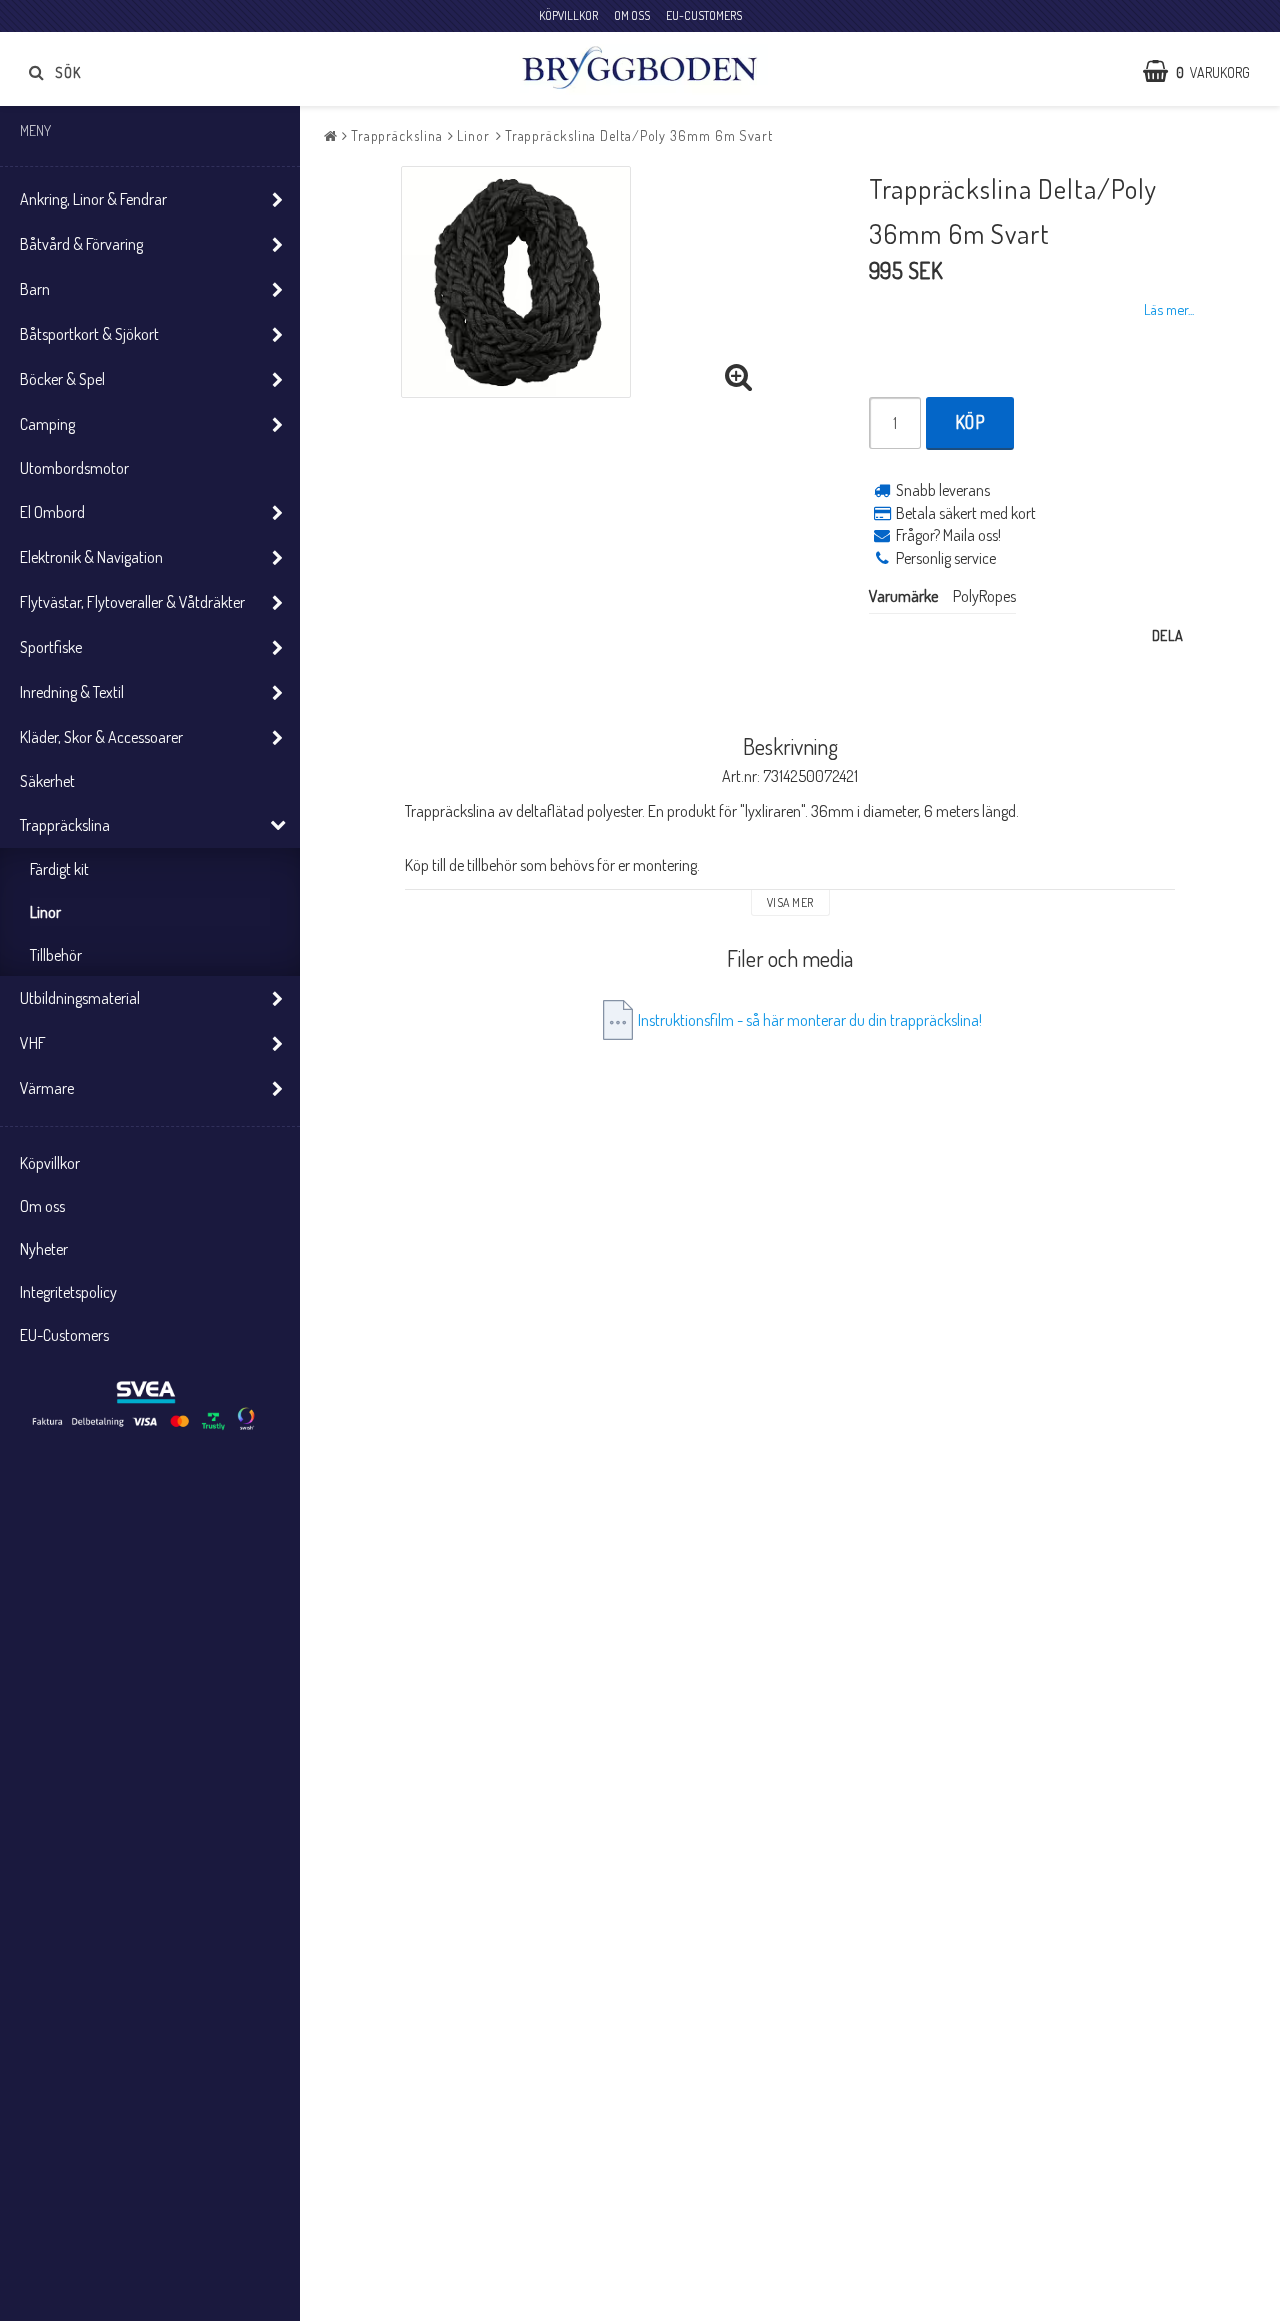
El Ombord (52, 512)
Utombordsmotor (74, 468)
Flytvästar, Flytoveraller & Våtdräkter (132, 602)
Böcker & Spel (62, 379)
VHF (33, 1043)
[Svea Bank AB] (146, 1406)
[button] (1206, 72)
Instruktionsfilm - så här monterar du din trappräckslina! (810, 1020)
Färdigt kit (59, 869)
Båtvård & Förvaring (81, 244)
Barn (35, 289)
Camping (47, 424)
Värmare (47, 1088)
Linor (45, 912)
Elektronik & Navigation (91, 557)
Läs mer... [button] (1169, 309)
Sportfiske (51, 647)
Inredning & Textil (72, 692)
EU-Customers (64, 1335)
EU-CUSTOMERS (704, 15)
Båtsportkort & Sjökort (89, 334)
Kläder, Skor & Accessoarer (101, 737)
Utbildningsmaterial (80, 998)
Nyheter (44, 1249)
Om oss (42, 1206)
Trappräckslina (65, 825)
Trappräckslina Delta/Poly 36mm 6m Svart (639, 135)
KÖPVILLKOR (568, 15)
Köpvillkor (50, 1163)
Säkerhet (47, 781)
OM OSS (632, 15)
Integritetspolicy (68, 1292)
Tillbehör (56, 955)
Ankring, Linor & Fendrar (93, 199)
